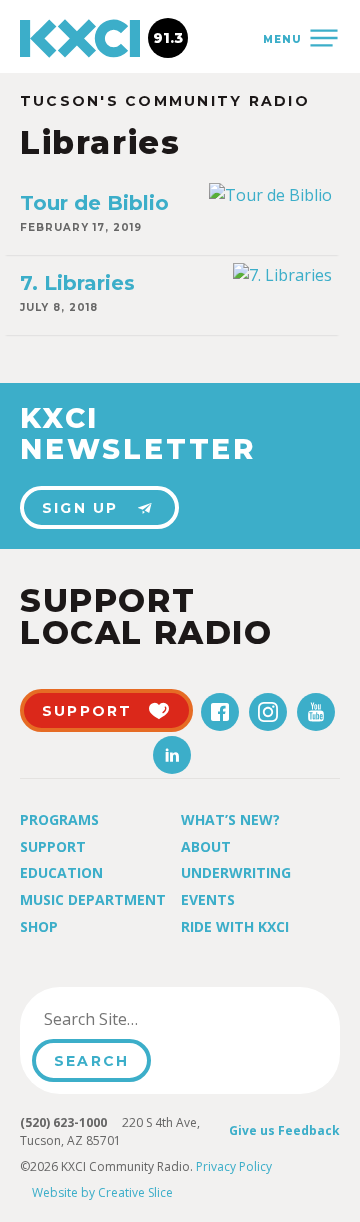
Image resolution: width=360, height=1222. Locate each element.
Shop (39, 926)
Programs (59, 819)
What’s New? (230, 819)
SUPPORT (87, 711)
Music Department (93, 899)
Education (61, 872)
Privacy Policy (234, 1166)
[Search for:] (133, 1019)
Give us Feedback (284, 1130)
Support (53, 846)
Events (208, 899)
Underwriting (236, 872)
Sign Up (80, 508)
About (206, 846)
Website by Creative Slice (102, 1192)
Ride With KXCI (235, 926)
